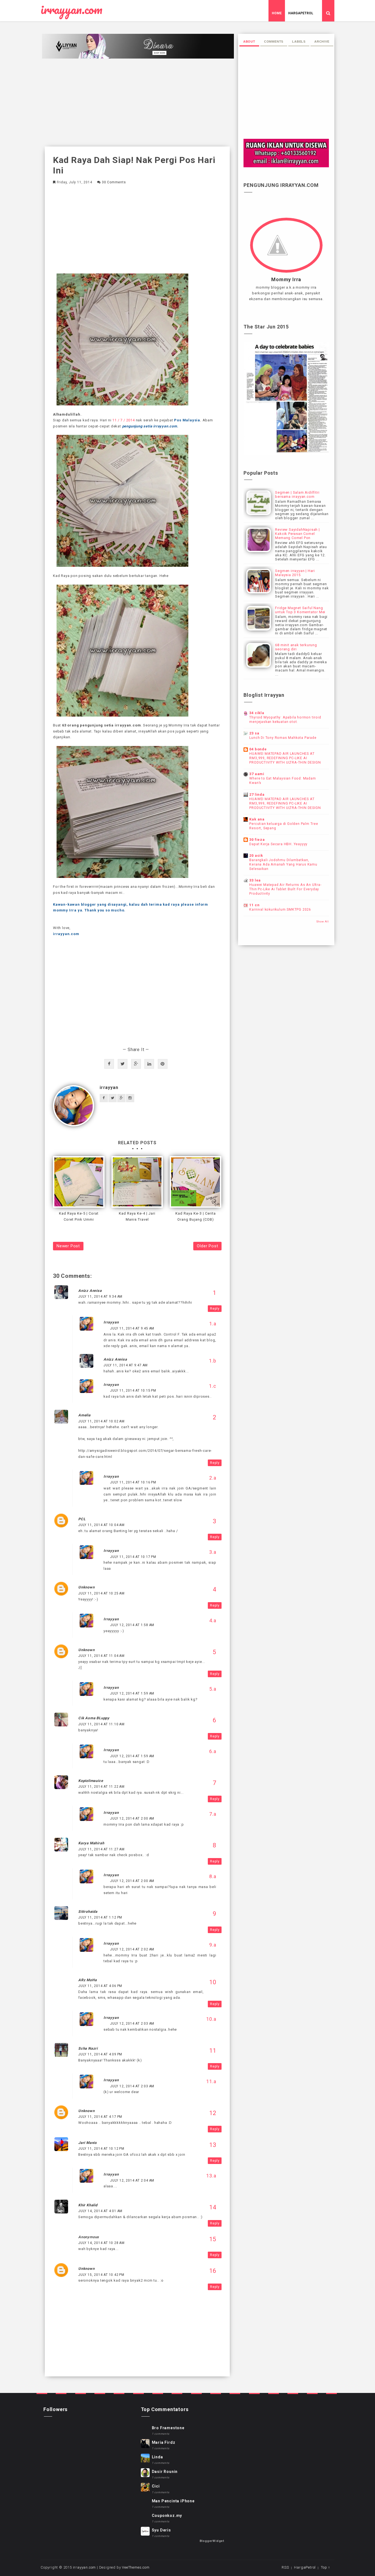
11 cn (254, 905)
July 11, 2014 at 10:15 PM (133, 1391)
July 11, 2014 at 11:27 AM (101, 1849)
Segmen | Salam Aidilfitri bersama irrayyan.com (297, 494)
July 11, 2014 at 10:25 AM (101, 1593)
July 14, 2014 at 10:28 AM (101, 2243)
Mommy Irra (286, 280)
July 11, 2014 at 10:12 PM (101, 2149)
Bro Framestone (168, 2428)
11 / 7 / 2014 (123, 420)
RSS (285, 2567)
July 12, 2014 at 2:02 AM (132, 1949)
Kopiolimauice (91, 1781)
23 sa (254, 733)
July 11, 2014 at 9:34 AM (100, 1297)
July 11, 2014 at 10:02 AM (101, 1421)
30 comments (114, 182)
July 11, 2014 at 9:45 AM (132, 1328)
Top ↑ (326, 2567)
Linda (157, 2457)
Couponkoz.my (167, 2516)
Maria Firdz (164, 2442)
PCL (82, 1519)
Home (277, 13)
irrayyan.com (72, 10)
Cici (156, 2486)
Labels (299, 42)
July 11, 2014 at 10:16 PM (133, 1482)
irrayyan (109, 1087)
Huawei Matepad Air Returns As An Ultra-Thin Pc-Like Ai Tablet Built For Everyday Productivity (285, 889)
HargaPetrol (301, 13)
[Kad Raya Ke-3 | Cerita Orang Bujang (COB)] (195, 1182)
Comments (274, 42)
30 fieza (257, 840)
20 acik (256, 856)
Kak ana (257, 819)
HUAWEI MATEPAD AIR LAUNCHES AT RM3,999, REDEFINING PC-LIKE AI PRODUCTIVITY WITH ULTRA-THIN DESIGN (285, 758)
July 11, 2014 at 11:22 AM (101, 1787)
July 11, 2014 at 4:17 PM (100, 2117)
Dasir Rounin (165, 2472)
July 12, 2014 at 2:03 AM (132, 2024)
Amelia (84, 1415)
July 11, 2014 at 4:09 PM (100, 2054)
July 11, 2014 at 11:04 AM (101, 1656)
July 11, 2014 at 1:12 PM (100, 1917)
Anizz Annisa (90, 1291)
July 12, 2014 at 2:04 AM (132, 2180)
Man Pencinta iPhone (173, 2501)
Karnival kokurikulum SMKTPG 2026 (280, 910)
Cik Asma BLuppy (94, 1718)
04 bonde (258, 749)
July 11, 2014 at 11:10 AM (101, 1724)
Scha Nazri (88, 2048)
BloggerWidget (212, 2541)
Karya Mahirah (91, 1843)
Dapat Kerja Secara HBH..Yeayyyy (278, 844)
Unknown (86, 1587)
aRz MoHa (87, 1980)
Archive (322, 42)
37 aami (257, 774)
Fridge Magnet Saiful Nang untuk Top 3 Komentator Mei (300, 610)
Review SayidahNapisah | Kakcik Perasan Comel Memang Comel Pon (297, 534)
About (249, 42)
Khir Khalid (88, 2205)
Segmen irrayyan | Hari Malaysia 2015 (295, 573)
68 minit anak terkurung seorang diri (296, 647)
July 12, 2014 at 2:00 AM (132, 1818)
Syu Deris (161, 2530)
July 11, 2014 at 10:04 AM (101, 1525)
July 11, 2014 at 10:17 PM (133, 1557)
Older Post (207, 1246)
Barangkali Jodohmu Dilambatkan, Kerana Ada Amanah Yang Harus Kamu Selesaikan (283, 864)
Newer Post (68, 1246)
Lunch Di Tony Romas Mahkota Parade (283, 738)
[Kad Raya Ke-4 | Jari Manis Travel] (137, 1182)
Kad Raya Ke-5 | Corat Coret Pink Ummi (79, 1216)
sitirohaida (88, 1912)
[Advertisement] (137, 103)
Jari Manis (88, 2143)
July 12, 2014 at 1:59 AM (132, 1693)
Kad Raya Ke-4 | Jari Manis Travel (137, 1216)
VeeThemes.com (136, 2567)
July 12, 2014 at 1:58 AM (132, 1625)
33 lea (255, 880)
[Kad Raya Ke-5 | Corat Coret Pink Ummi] (79, 1182)
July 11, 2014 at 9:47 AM (126, 1365)
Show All (323, 921)
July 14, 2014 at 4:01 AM (100, 2211)
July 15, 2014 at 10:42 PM (101, 2275)
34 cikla (257, 713)
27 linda (257, 794)
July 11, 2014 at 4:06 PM (100, 1986)
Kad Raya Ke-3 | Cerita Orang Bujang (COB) (196, 1216)
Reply (215, 1309)
